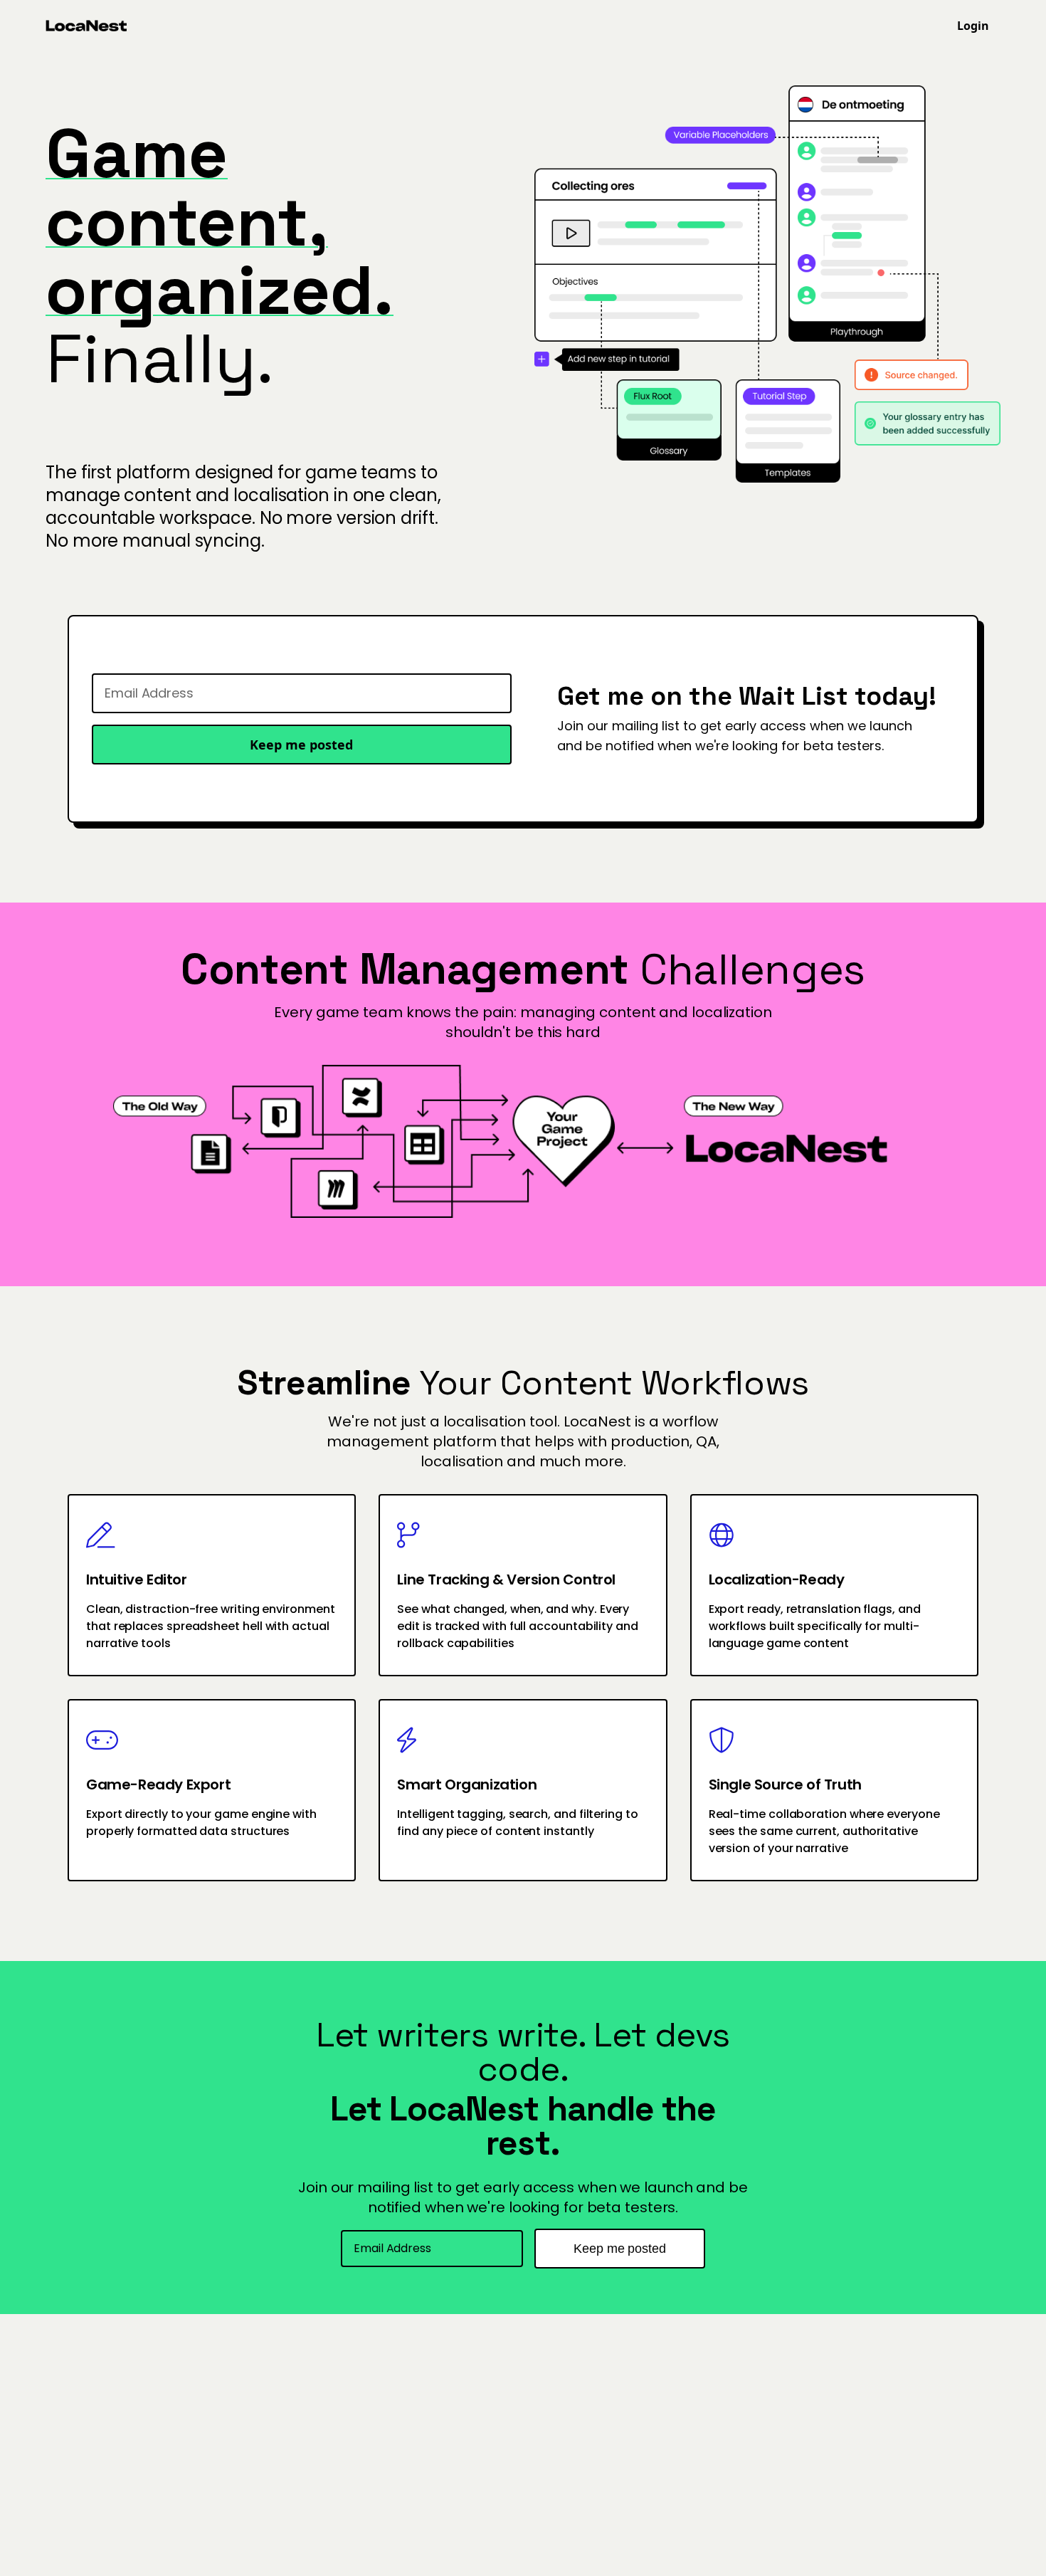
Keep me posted (301, 745)
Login (973, 26)
